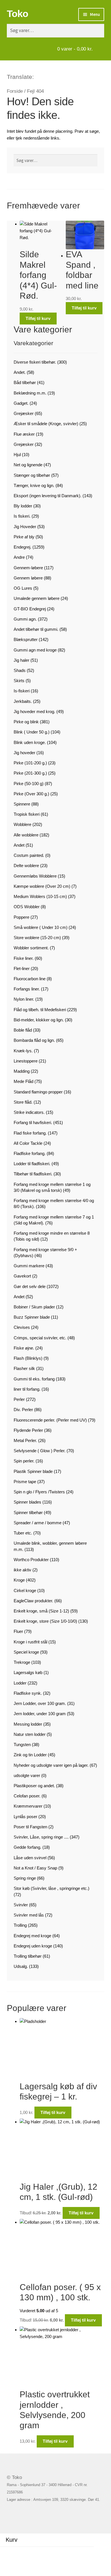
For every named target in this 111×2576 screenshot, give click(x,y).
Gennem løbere (28, 578)
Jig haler (21, 660)
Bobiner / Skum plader (34, 1307)
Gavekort (22, 1276)
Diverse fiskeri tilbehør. (35, 362)
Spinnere (22, 804)
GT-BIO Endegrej (30, 609)
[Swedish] (61, 76)
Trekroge (22, 1662)
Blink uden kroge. (30, 742)
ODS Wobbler (27, 907)
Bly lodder (23, 506)
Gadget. (21, 403)
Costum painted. (29, 855)
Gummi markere (29, 1266)
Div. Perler (23, 1410)
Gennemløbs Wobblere (35, 876)
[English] (46, 76)
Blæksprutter (26, 639)
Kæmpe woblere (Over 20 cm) (42, 886)
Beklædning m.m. (30, 393)
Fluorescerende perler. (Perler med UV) (50, 1420)
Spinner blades (27, 1502)
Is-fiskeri (22, 691)
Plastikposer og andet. (34, 1786)
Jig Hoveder (25, 527)
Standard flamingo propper (38, 1092)
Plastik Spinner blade (33, 1471)
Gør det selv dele (30, 1286)
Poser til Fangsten (30, 1827)
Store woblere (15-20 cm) (37, 938)
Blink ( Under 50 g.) (32, 732)
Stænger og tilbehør (32, 475)
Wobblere (22, 824)
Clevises (22, 1327)
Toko (18, 14)
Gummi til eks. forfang (34, 1379)
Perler (19, 1399)
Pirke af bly (24, 537)
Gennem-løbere (28, 568)
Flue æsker (24, 434)
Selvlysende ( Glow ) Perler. (40, 1451)
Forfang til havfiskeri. (33, 1122)
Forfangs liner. (27, 989)
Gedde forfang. (27, 1847)
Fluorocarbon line (30, 979)
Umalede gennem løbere (37, 598)
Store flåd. (23, 1102)
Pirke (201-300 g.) (30, 773)
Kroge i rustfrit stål (30, 1642)
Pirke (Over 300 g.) (31, 794)
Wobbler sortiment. (31, 948)
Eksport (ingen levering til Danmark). (48, 496)
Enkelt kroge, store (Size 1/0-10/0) (45, 1621)
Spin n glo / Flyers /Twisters (39, 1492)
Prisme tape (25, 1482)
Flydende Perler (28, 1430)
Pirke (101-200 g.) (30, 763)
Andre (19, 557)
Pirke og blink (26, 722)
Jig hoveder (24, 753)
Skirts (19, 681)
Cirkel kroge (25, 1590)
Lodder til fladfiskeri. (32, 1164)
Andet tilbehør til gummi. (36, 629)
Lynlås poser (25, 1817)
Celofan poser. (27, 1796)
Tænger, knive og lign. (34, 485)
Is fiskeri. (22, 516)
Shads (20, 670)
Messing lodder (28, 1724)
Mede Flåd (23, 1081)
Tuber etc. (23, 1533)
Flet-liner (22, 968)
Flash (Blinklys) (28, 1358)
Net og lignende (28, 465)
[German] (54, 76)
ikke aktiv (22, 1570)
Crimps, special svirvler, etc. (40, 1338)
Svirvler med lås (29, 1915)
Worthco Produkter (31, 1560)
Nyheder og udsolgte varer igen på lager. (51, 1765)
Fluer (18, 1631)
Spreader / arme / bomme (38, 1523)
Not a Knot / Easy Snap (35, 1868)
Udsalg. (21, 1966)
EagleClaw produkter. (33, 1601)
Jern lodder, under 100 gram (40, 1714)
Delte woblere (26, 866)
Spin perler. (24, 1461)
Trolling (20, 1925)
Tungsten (22, 1745)
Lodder (20, 1683)
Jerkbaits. (23, 701)
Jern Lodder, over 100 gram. (40, 1703)
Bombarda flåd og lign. (34, 1040)
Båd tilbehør (25, 382)
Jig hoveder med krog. (34, 712)
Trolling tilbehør (28, 1956)
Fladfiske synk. (28, 1693)
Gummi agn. (25, 619)
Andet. (20, 372)
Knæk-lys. (23, 1051)
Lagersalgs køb (28, 1672)
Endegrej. (22, 547)
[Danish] (39, 76)
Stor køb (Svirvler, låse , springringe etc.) (52, 1888)
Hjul (17, 455)
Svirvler (21, 1905)
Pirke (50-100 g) (29, 784)
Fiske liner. (24, 958)
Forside (15, 91)
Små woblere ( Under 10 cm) (41, 927)
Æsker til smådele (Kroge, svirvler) (46, 424)
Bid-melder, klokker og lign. (39, 1020)
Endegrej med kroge (32, 1936)
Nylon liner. (24, 999)
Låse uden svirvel (30, 1858)
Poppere (21, 917)
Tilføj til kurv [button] (38, 318)
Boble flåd (23, 1030)
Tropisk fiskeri (27, 814)
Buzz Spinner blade (32, 1317)
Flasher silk (24, 1368)
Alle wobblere (26, 835)
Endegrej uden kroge (33, 1946)
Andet (19, 845)
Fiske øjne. (24, 1348)
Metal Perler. (25, 1440)
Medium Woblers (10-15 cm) (40, 896)
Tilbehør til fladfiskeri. (33, 1174)
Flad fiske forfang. (30, 1133)
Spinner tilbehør (28, 1512)
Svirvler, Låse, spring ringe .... (41, 1837)
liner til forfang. (27, 1389)
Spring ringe (25, 1878)
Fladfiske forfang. (30, 1153)
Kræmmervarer (28, 1806)
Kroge (19, 1580)
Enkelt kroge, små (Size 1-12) (41, 1611)
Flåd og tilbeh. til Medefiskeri (40, 1010)
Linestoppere (26, 1061)
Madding (22, 1071)
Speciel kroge (26, 1652)
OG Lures (23, 588)
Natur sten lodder (30, 1734)
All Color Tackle (28, 1143)
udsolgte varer (27, 1775)
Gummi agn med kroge (35, 650)
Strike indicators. (29, 1112)
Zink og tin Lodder (30, 1755)
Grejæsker (24, 413)
